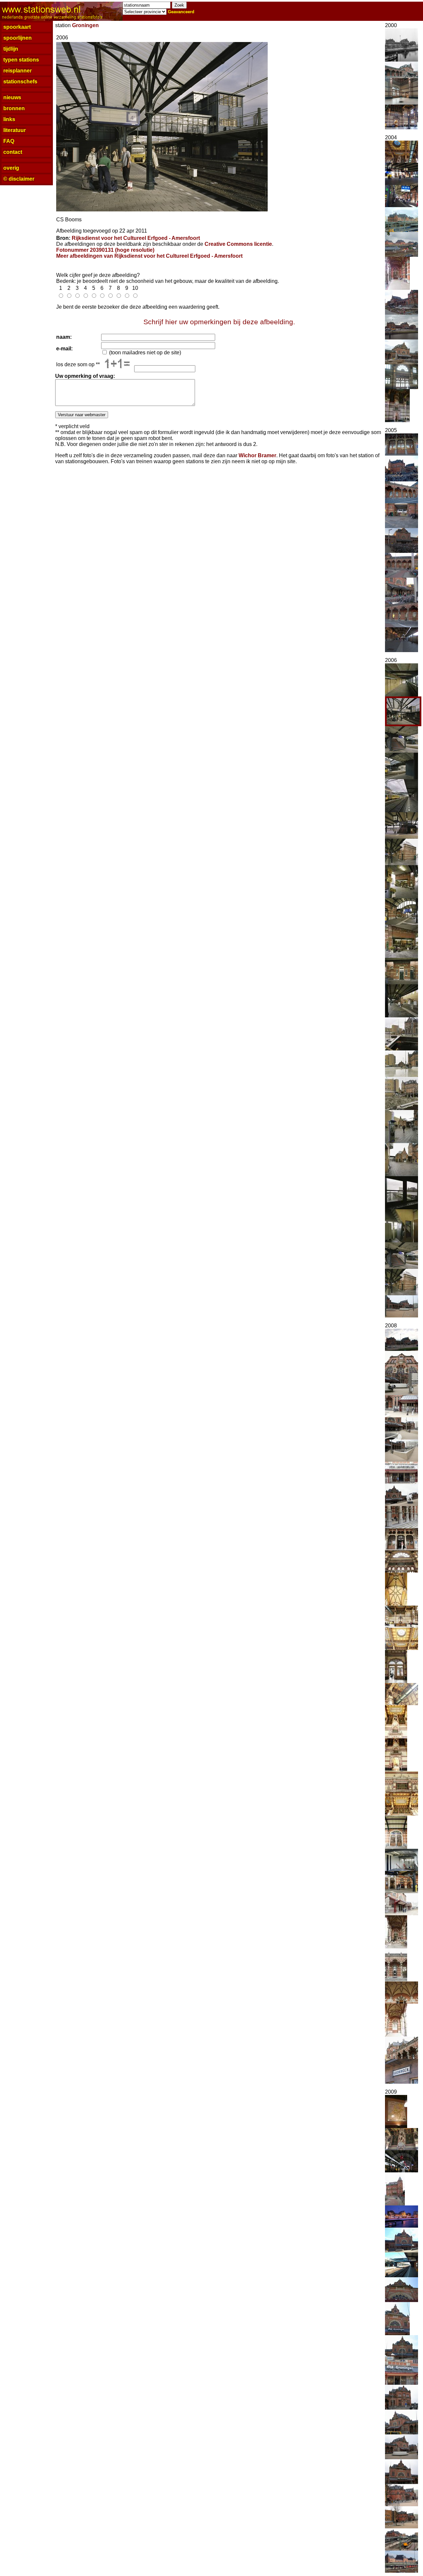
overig (11, 168)
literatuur (15, 130)
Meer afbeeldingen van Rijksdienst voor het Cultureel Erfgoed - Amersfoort (149, 256)
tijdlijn (11, 49)
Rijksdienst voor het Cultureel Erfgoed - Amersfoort (136, 238)
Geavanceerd (181, 12)
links (9, 119)
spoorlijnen (18, 38)
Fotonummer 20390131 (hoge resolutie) (105, 250)
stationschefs (20, 82)
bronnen (14, 108)
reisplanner (18, 71)
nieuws (12, 97)
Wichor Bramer (257, 455)
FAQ (9, 141)
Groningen (85, 25)
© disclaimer (19, 179)
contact (13, 152)
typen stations (21, 60)
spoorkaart (17, 27)
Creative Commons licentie (238, 244)
